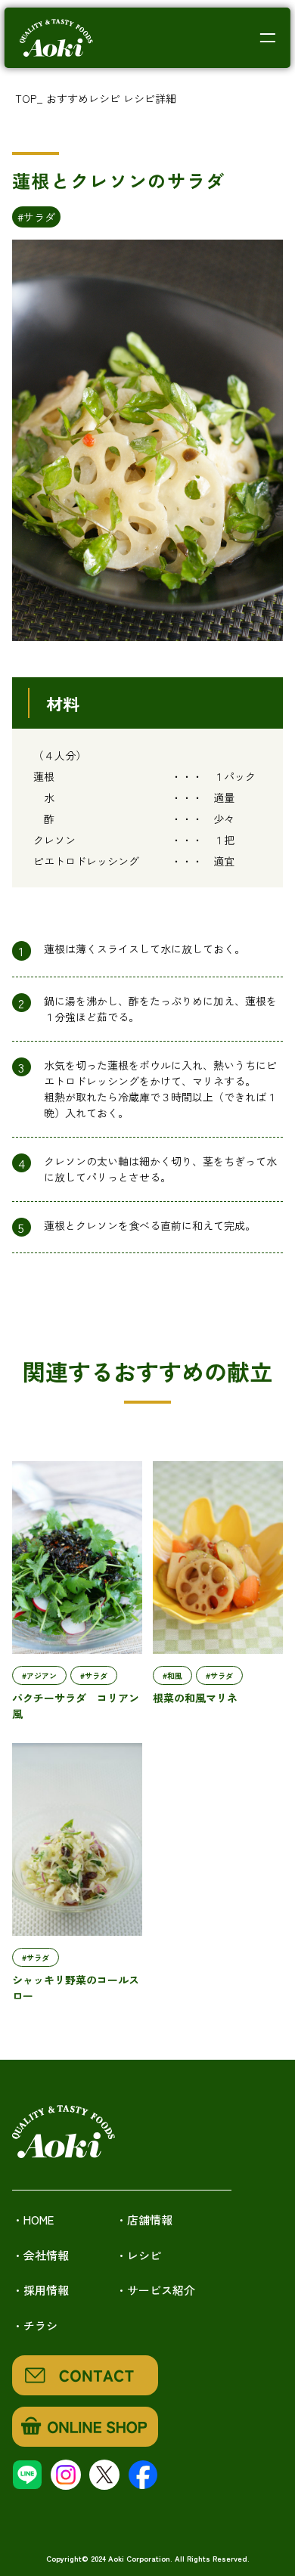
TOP (26, 98)
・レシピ (138, 2255)
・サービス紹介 (155, 2290)
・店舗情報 (144, 2220)
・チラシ (35, 2325)
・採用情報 (40, 2290)
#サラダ (36, 217)
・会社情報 (40, 2255)
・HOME (33, 2220)
